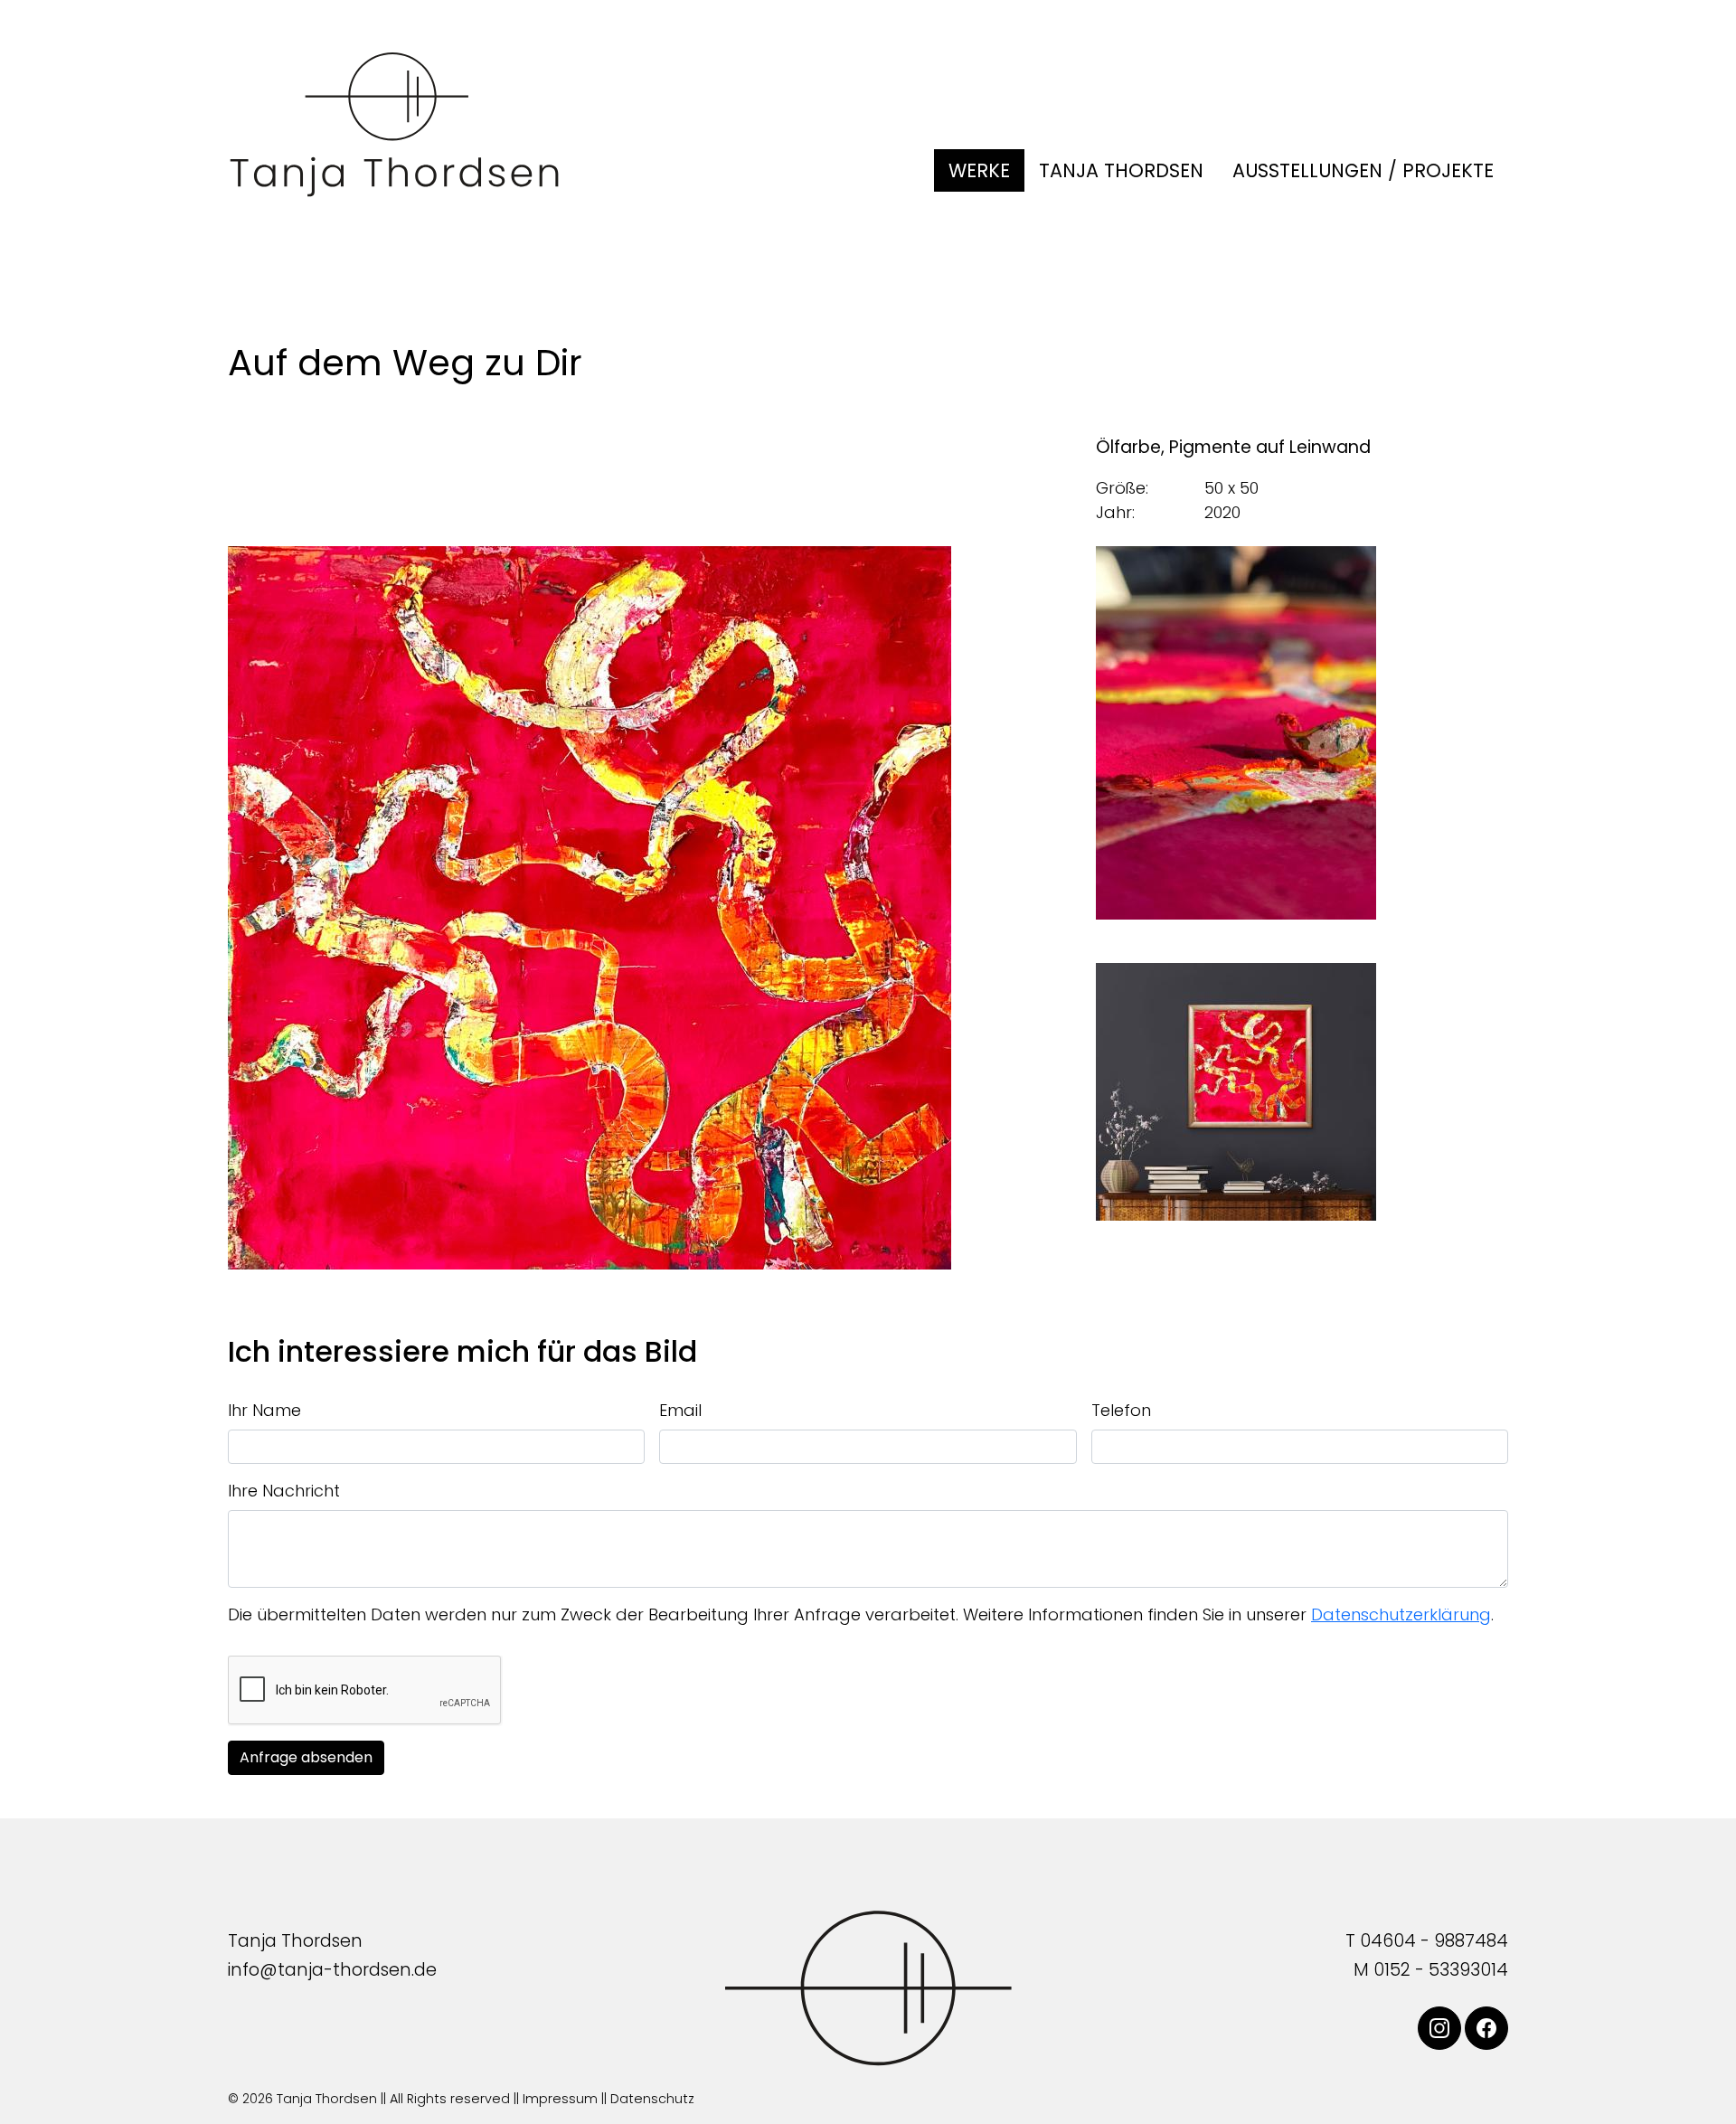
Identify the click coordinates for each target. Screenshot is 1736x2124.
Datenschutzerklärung (1401, 1614)
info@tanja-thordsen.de (332, 1970)
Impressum (560, 2099)
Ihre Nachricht (284, 1491)
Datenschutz (652, 2099)
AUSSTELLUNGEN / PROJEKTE (1363, 170)
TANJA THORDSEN (1121, 170)
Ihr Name (264, 1410)
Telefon (1121, 1410)
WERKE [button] (979, 170)
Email (680, 1410)
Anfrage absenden (306, 1757)
